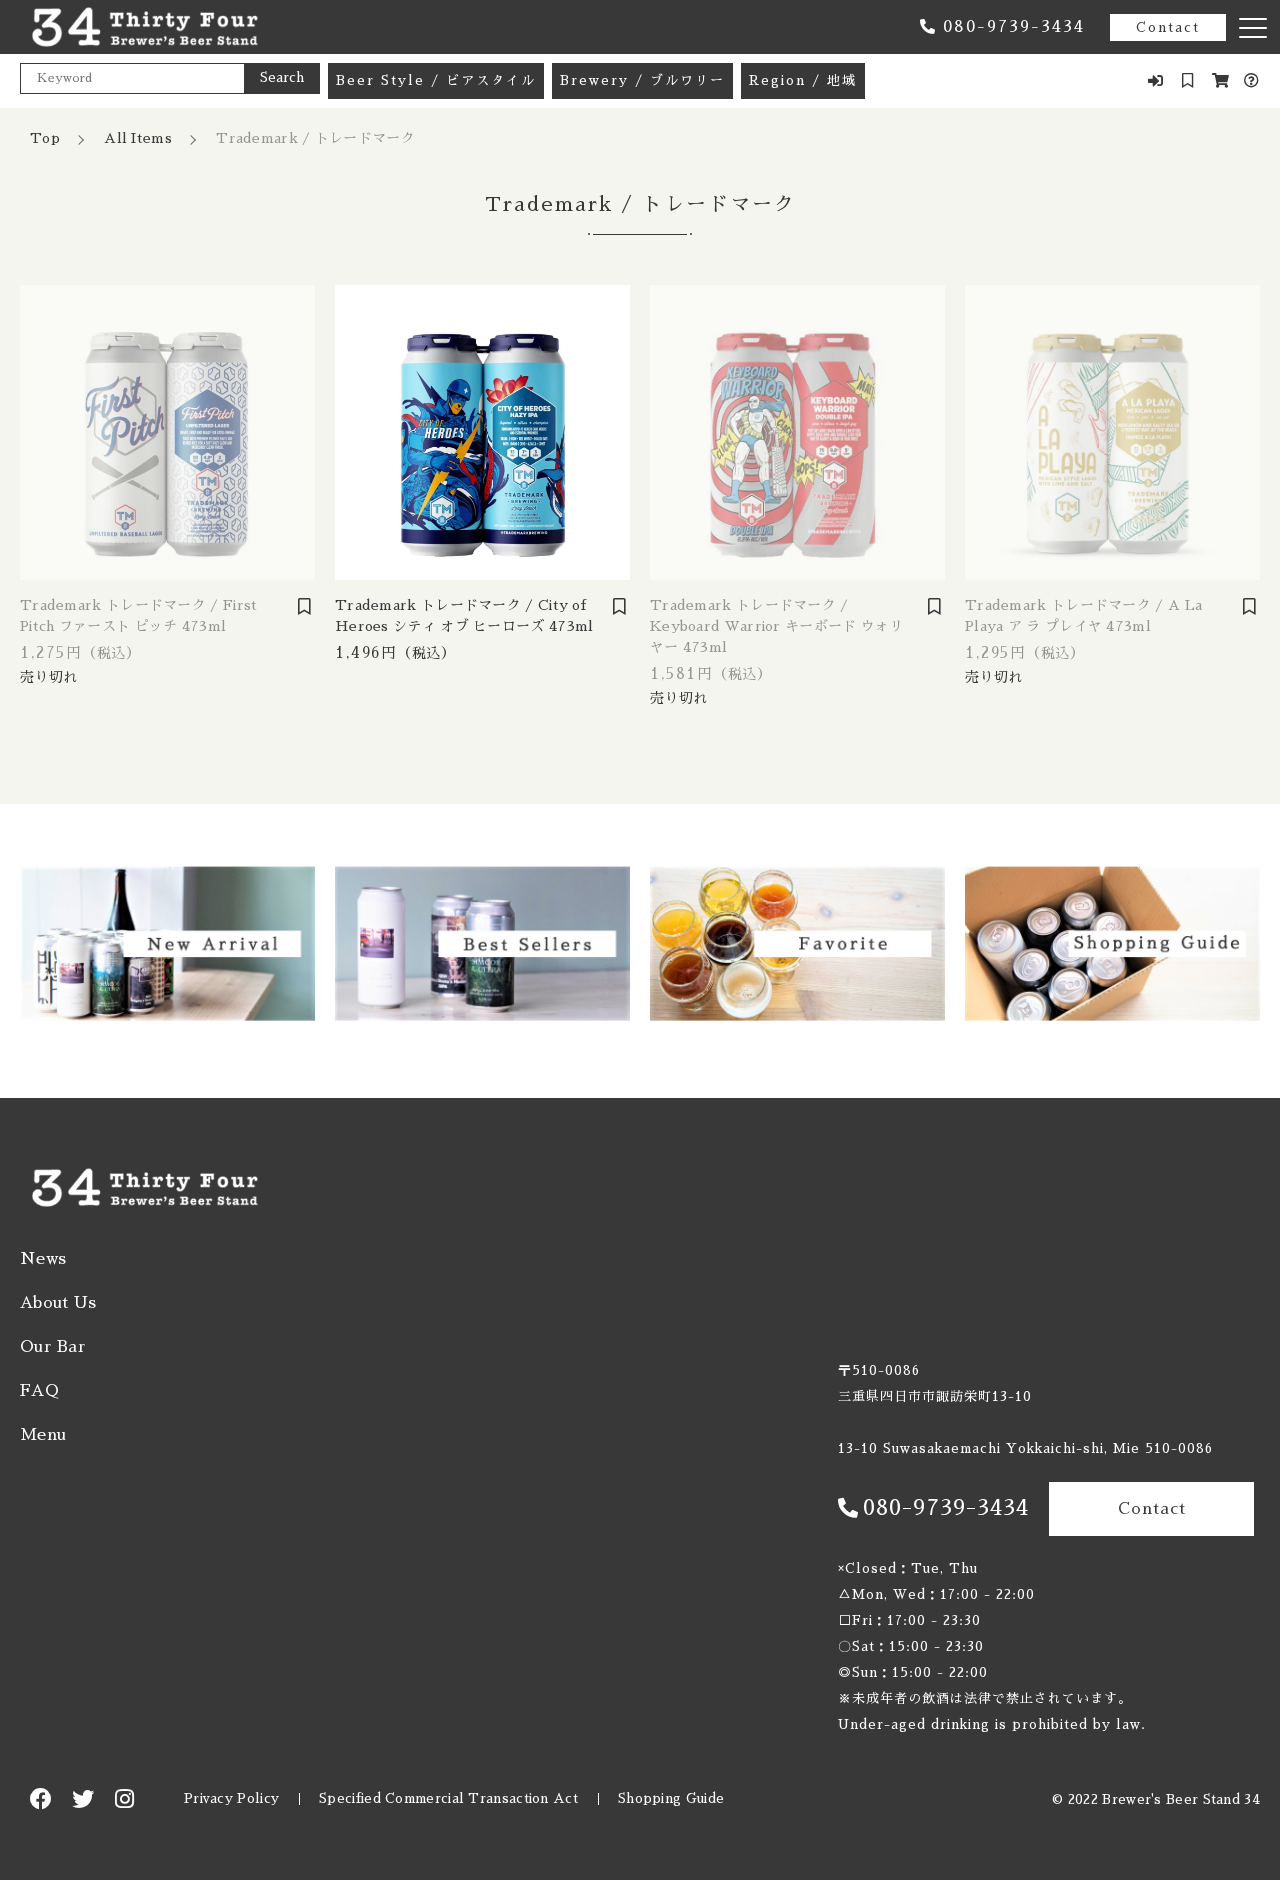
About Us (58, 1303)
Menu (43, 1435)
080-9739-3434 (1014, 27)
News (43, 1259)
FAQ (39, 1391)
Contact (1168, 27)
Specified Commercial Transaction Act (448, 1798)
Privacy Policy (231, 1798)
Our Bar (53, 1347)
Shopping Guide (671, 1798)
